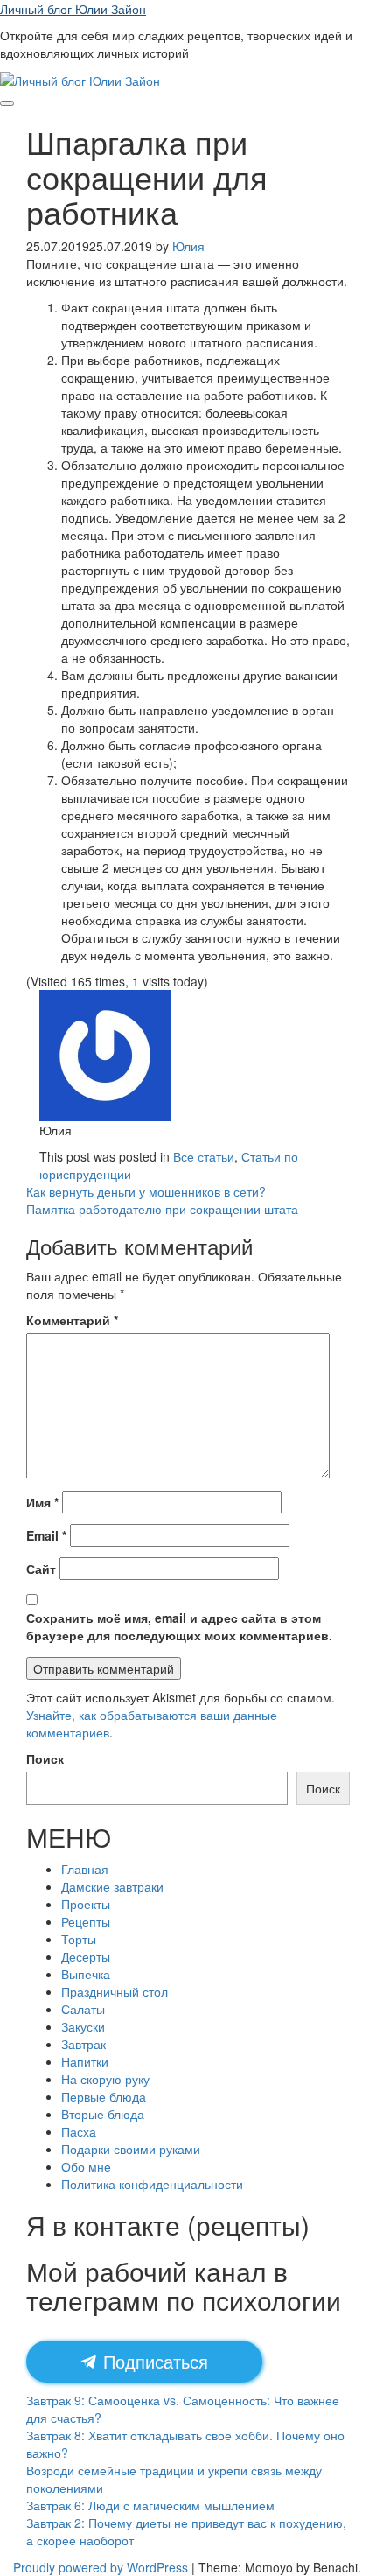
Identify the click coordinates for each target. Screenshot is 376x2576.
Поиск (45, 1758)
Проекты (86, 1904)
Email (46, 1535)
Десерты (86, 1956)
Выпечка (86, 1974)
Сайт (41, 1569)
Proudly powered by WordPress (101, 2567)
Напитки (85, 2061)
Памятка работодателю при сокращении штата (162, 1209)
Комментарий (72, 1320)
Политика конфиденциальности (152, 2184)
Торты (79, 1939)
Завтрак (84, 2044)
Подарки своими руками (131, 2149)
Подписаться (153, 2361)
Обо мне (86, 2166)
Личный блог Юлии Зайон (73, 9)
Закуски (83, 2026)
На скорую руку (105, 2079)
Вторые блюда (103, 2114)
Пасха (79, 2131)
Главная (85, 1869)
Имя (42, 1502)
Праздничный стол (115, 1991)
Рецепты (86, 1921)
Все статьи (204, 1156)
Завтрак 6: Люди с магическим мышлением (150, 2505)
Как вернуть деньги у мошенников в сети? (146, 1191)
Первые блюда (104, 2096)
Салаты (83, 2009)
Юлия (188, 246)
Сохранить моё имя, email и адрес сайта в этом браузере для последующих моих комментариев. (179, 1626)
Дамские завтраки (112, 1886)
